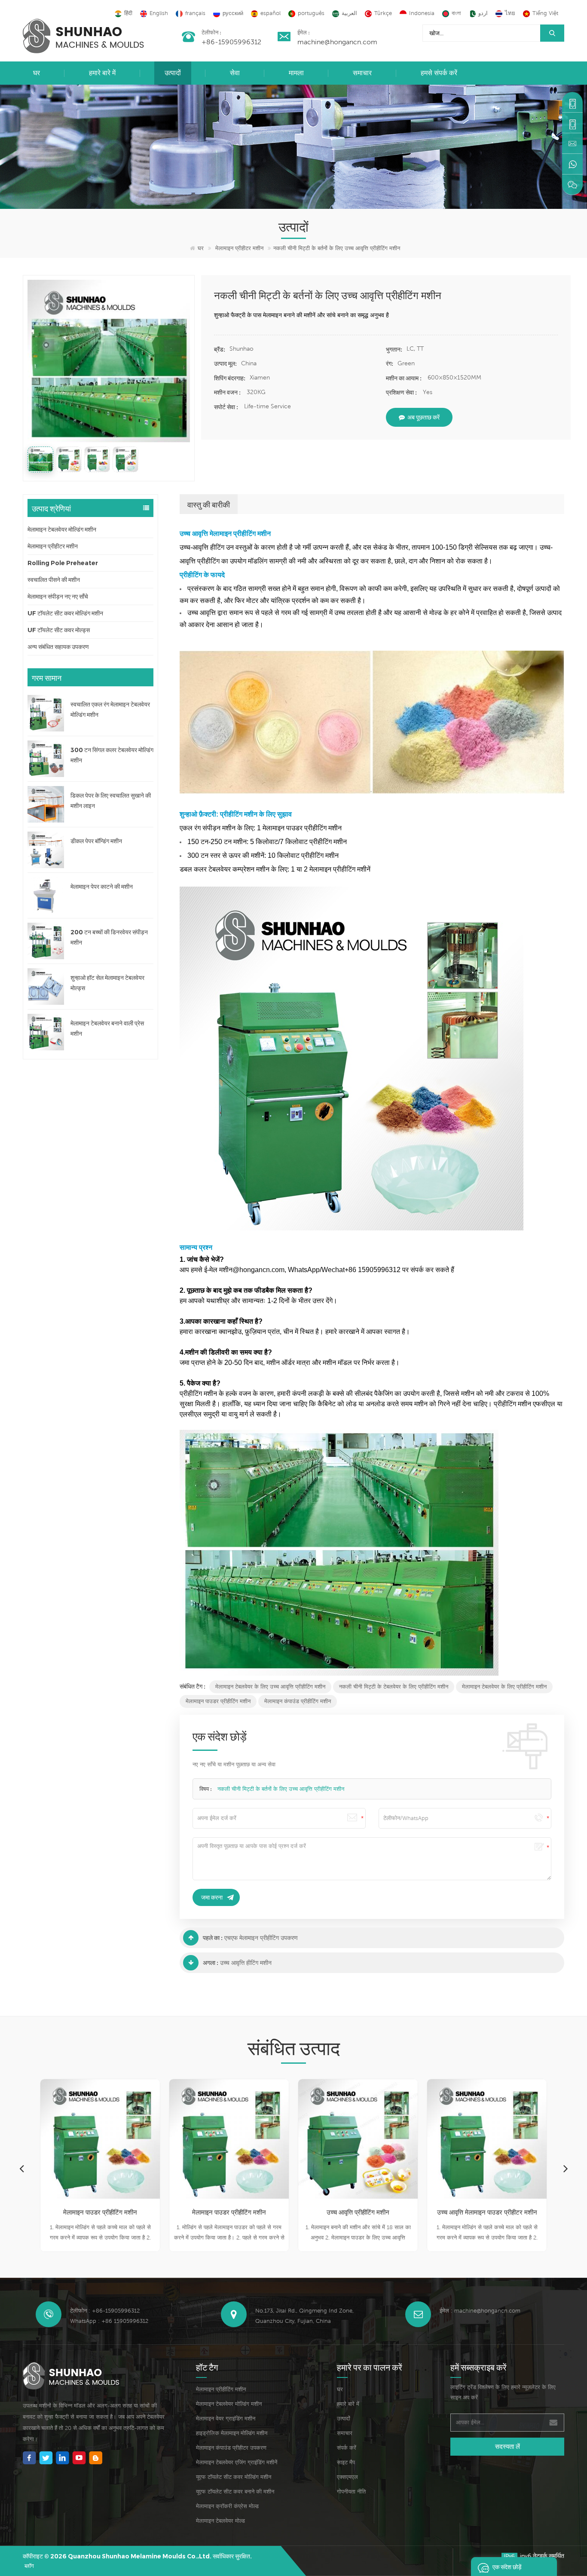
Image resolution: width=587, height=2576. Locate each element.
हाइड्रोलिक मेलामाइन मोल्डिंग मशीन (232, 2433)
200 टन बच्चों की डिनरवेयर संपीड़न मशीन (109, 937)
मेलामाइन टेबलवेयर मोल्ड (220, 2521)
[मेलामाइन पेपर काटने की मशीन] (46, 895)
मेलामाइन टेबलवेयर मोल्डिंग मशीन (62, 529)
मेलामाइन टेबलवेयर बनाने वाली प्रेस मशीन (107, 1028)
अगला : (211, 1963)
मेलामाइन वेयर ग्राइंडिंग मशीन (226, 2418)
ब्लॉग (29, 2566)
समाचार (362, 73)
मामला (296, 73)
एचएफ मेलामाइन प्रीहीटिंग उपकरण (261, 1938)
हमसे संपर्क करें (439, 73)
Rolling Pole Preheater (63, 563)
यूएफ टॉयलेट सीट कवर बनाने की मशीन (235, 2492)
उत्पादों (173, 73)
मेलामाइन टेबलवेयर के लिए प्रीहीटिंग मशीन (504, 1687)
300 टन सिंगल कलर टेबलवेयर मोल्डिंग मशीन (112, 755)
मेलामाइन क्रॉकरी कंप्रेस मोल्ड (227, 2506)
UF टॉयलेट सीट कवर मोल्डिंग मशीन (65, 613)
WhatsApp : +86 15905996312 (109, 2321)
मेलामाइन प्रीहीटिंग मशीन (221, 2389)
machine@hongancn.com (337, 42)
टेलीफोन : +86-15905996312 (105, 2311)
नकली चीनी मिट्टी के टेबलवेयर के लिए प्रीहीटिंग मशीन (394, 1687)
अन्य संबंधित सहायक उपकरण (58, 647)
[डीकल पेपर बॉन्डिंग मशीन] (46, 850)
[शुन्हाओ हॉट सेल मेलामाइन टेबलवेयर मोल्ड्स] (46, 987)
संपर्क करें (347, 2448)
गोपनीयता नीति (351, 2492)
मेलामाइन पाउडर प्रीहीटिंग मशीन (218, 1701)
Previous (21, 2168)
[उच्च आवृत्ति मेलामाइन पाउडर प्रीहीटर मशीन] (358, 2139)
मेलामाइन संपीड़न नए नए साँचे (58, 597)
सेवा (235, 73)
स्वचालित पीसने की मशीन (54, 580)
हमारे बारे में (102, 73)
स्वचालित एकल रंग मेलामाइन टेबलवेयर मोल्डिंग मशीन (110, 710)
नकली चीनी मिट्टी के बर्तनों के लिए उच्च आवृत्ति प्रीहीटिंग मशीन (281, 1789)
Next (566, 2168)
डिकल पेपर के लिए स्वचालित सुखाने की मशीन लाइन (111, 801)
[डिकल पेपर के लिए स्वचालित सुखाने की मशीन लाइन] (46, 804)
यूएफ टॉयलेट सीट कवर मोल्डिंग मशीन (234, 2477)
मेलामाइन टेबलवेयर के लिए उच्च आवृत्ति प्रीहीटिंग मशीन (270, 1687)
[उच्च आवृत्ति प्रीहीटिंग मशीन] (229, 2139)
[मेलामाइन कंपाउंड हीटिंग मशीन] (487, 2139)
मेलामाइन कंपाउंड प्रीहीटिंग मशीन (298, 1701)
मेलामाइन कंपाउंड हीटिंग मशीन (487, 2212)
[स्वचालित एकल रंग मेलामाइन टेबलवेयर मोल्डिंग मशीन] (46, 713)
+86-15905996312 (231, 42)
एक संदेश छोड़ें (507, 2566)
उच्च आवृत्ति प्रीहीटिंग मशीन (229, 2212)
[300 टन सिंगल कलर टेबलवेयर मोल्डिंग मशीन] (46, 759)
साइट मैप (346, 2462)
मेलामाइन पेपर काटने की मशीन (102, 887)
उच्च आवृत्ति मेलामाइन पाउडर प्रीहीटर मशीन (358, 2212)
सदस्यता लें (508, 2446)
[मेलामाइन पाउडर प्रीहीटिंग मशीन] (100, 2139)
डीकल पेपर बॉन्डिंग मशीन (96, 841)
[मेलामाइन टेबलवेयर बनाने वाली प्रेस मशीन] (46, 1032)
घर (37, 73)
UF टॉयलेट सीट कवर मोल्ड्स (59, 630)
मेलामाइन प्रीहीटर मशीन (239, 248)
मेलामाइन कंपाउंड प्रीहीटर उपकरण (231, 2448)
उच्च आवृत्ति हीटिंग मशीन (246, 1963)
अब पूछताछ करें (423, 417)
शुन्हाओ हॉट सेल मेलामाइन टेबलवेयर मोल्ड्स (107, 983)
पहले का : (213, 1938)
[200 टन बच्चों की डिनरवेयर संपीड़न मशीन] (46, 941)
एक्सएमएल (347, 2477)
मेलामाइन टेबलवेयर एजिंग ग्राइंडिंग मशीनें (237, 2462)
